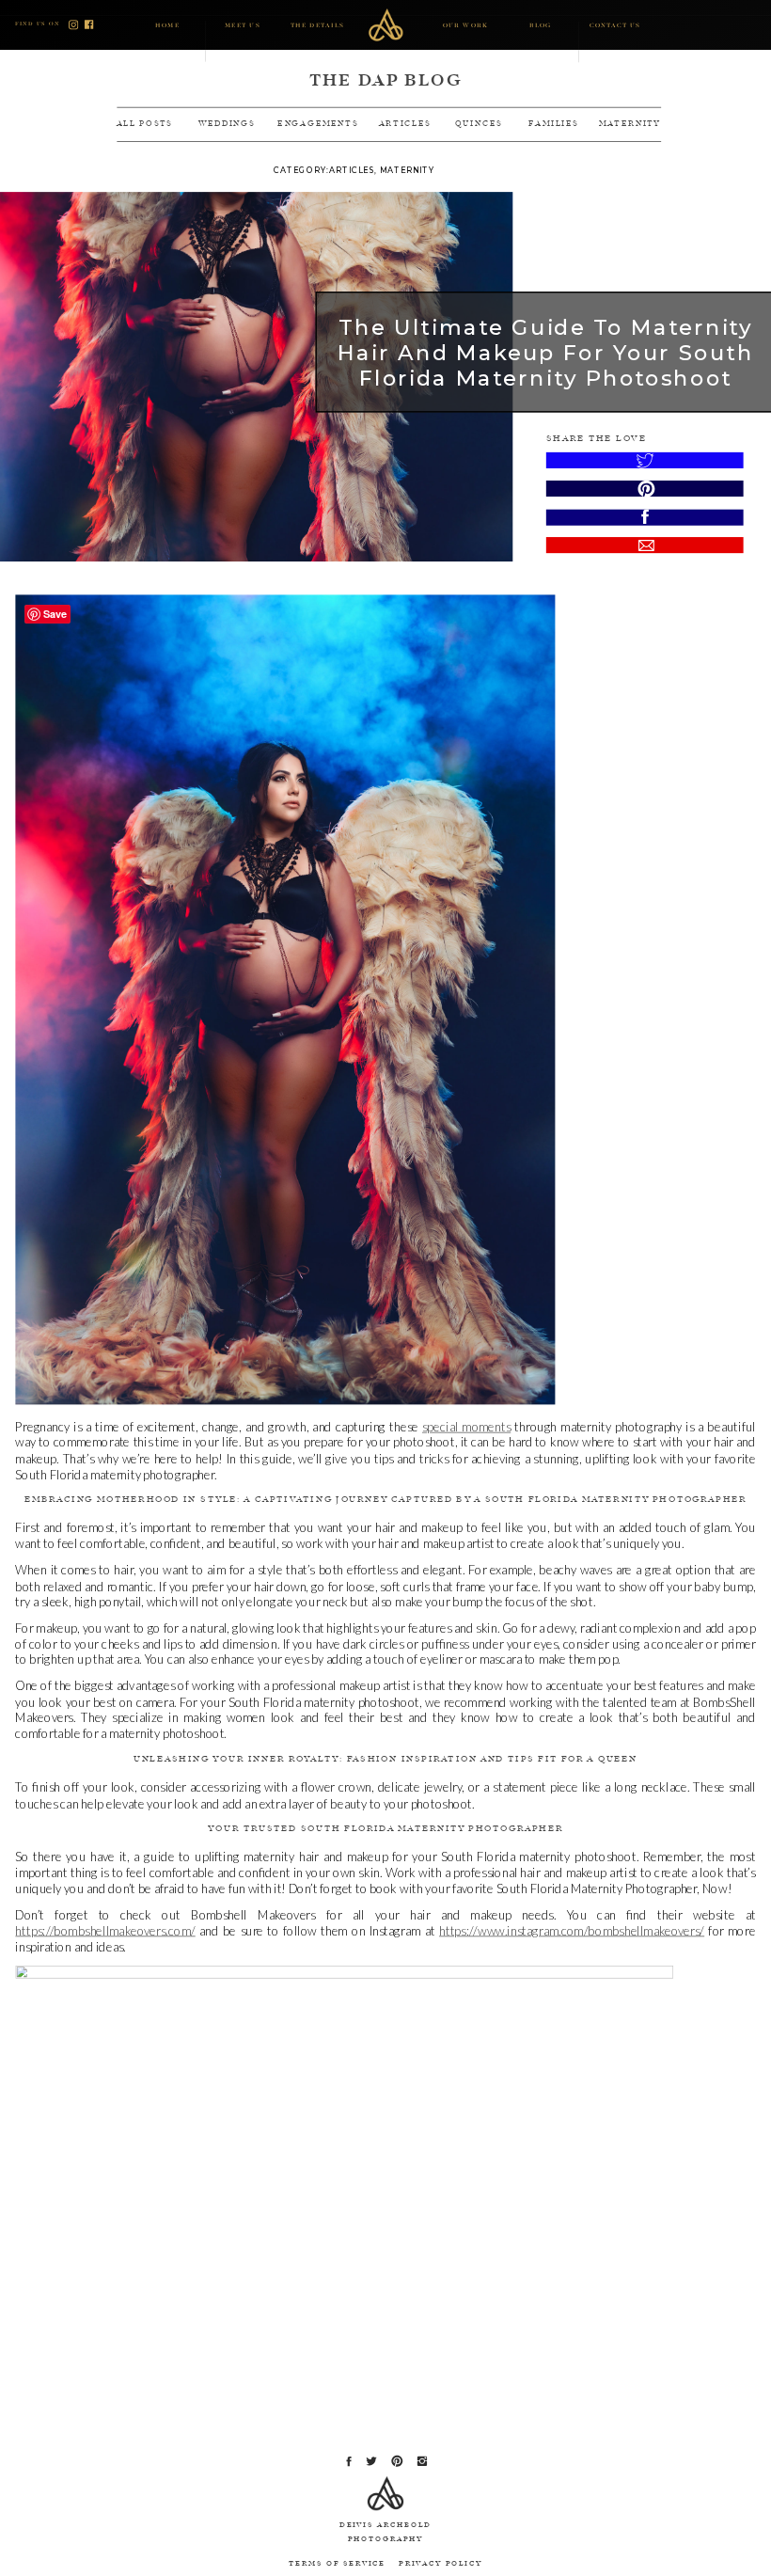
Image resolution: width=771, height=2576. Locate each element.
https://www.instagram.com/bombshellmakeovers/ (572, 1931)
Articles (352, 170)
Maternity (407, 170)
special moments (466, 1427)
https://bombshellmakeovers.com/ (105, 1931)
